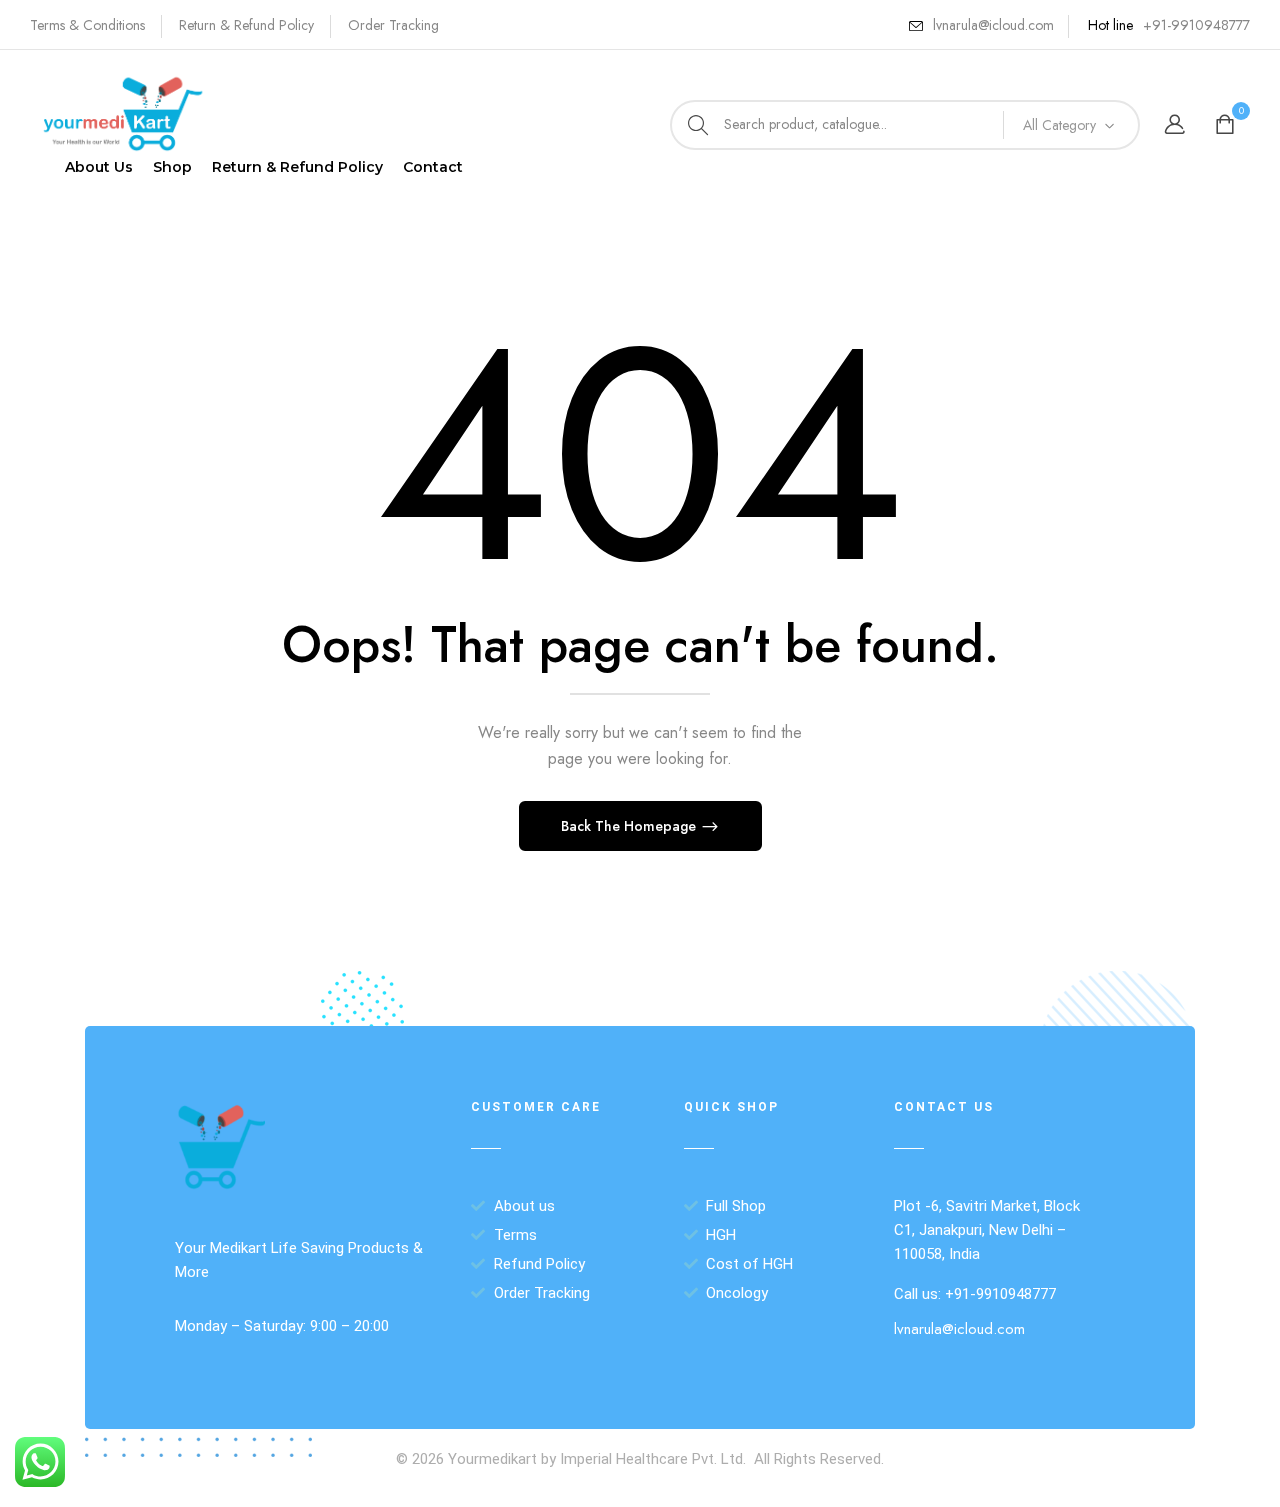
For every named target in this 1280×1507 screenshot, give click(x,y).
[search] (698, 125)
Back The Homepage (630, 826)
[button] (1227, 125)
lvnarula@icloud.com (993, 25)
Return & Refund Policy (246, 25)
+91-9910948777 (1196, 25)
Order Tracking (393, 25)
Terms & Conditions (87, 25)
